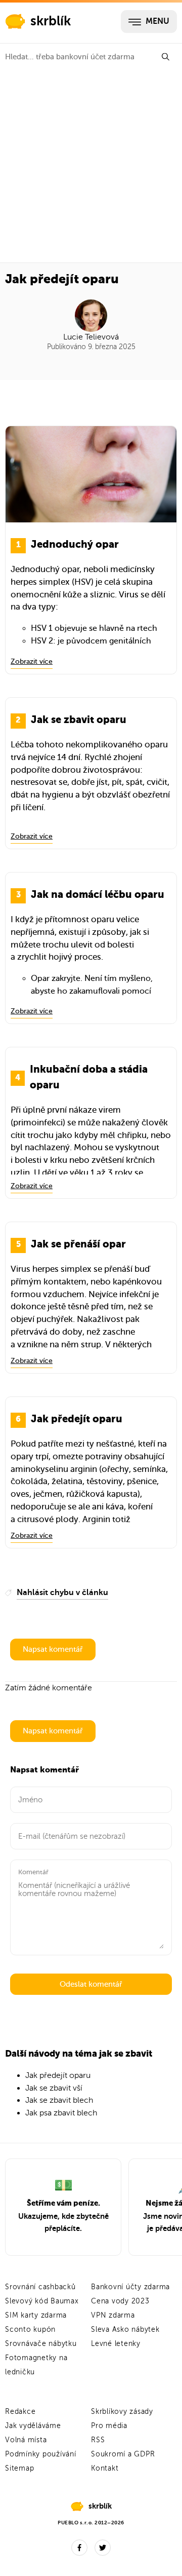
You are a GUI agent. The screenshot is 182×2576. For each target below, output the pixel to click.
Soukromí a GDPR (123, 2454)
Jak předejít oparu (58, 2075)
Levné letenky (116, 2344)
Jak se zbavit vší (54, 2088)
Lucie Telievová (91, 337)
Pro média (109, 2426)
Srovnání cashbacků (40, 2287)
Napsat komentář (53, 1649)
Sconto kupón (30, 2329)
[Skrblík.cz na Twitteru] (103, 2548)
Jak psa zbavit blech (61, 2113)
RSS (98, 2440)
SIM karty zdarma (36, 2315)
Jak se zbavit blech (59, 2100)
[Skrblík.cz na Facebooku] (79, 2548)
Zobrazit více (32, 661)
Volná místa (26, 2440)
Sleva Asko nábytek (125, 2329)
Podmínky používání (41, 2454)
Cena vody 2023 (120, 2301)
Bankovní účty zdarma (130, 2287)
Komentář (33, 1872)
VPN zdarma (113, 2315)
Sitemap (19, 2468)
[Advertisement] (91, 166)
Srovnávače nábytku (41, 2344)
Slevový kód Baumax (42, 2301)
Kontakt (105, 2468)
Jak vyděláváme (33, 2426)
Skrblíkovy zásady (122, 2412)
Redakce (20, 2412)
